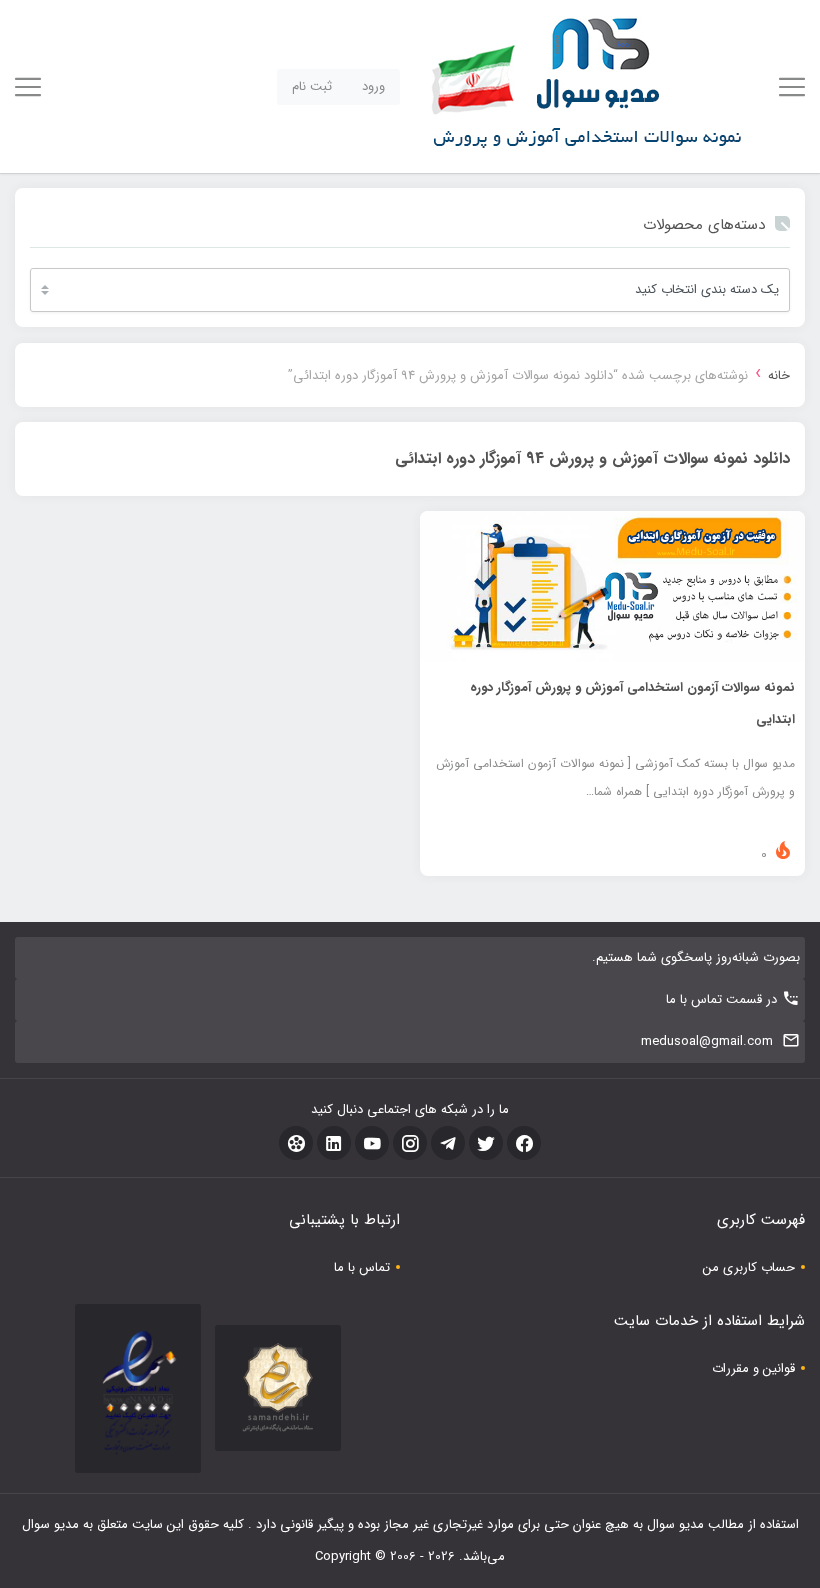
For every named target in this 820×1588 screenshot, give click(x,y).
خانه (779, 375)
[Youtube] (372, 1143)
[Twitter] (486, 1143)
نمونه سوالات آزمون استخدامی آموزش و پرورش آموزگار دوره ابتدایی (632, 703)
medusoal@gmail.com (707, 1041)
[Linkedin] (334, 1143)
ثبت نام (312, 86)
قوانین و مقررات (753, 1368)
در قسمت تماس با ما (721, 999)
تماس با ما (362, 1267)
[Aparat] (296, 1143)
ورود (373, 86)
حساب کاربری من (749, 1267)
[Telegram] (448, 1143)
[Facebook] (524, 1143)
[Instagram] (410, 1143)
